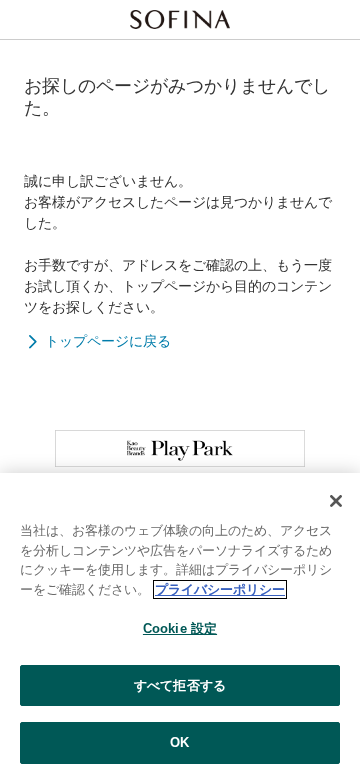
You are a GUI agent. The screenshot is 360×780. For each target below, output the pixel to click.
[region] (180, 626)
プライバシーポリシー (220, 589)
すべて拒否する (180, 685)
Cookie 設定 (180, 628)
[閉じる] (336, 501)
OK (179, 742)
